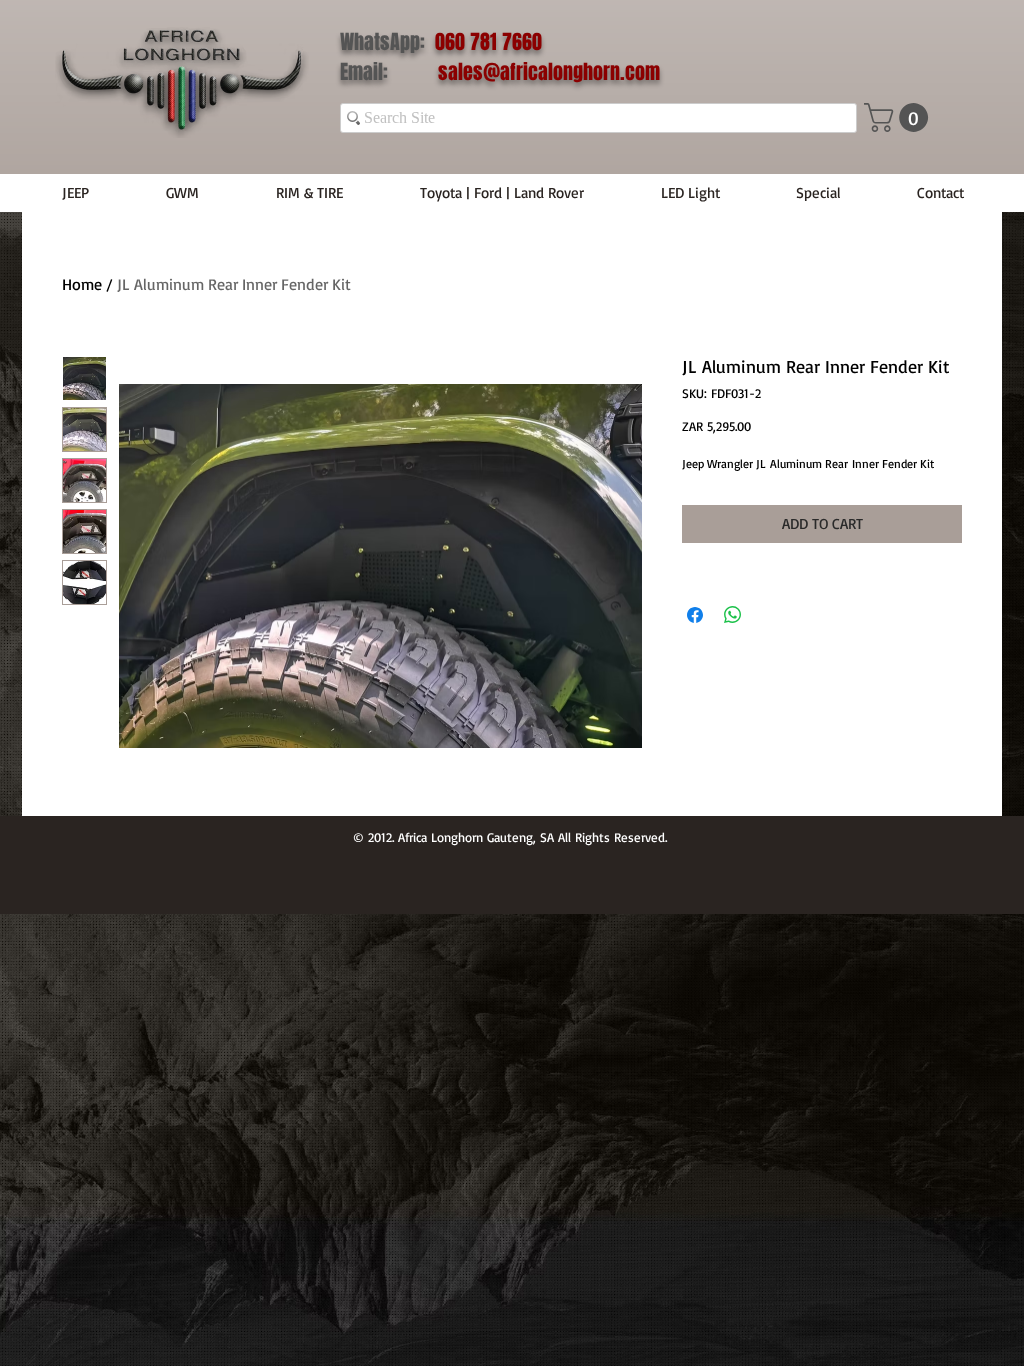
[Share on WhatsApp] (733, 615)
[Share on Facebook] (695, 615)
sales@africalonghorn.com (549, 72)
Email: (389, 72)
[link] (899, 117)
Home (82, 284)
